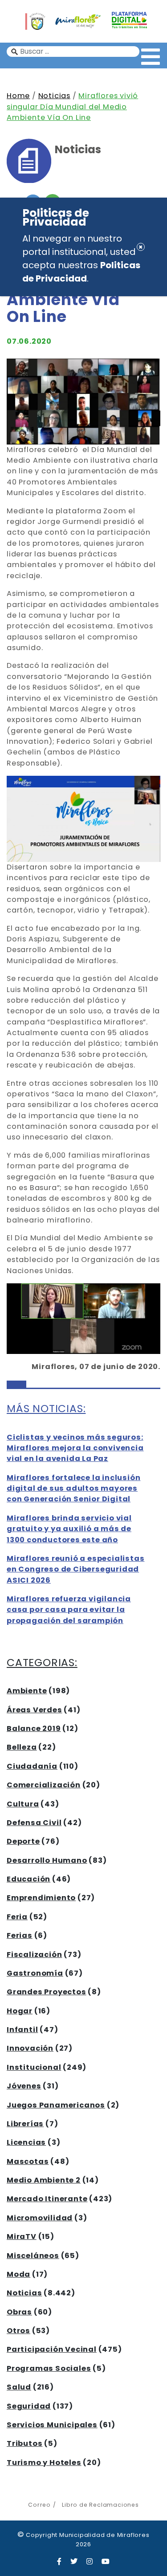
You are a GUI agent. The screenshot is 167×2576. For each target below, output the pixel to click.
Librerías (25, 2124)
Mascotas (28, 2161)
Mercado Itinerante (47, 2199)
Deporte (23, 1841)
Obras (19, 2312)
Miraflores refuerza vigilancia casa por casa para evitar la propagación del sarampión (69, 1610)
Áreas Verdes (35, 1710)
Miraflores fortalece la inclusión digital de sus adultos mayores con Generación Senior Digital (73, 1488)
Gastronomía (35, 1973)
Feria (17, 1917)
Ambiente (27, 1691)
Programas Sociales (49, 2368)
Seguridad (29, 2406)
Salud (19, 2387)
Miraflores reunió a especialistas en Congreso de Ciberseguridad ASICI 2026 (75, 1569)
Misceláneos (33, 2256)
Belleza (22, 1747)
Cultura (23, 1804)
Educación (29, 1879)
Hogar (20, 2011)
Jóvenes (24, 2086)
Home (18, 96)
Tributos (24, 2443)
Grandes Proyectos (47, 1992)
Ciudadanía (32, 1766)
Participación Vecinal (52, 2349)
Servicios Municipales (52, 2425)
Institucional (34, 2067)
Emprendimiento (41, 1898)
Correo (39, 2505)
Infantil (22, 2030)
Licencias (26, 2142)
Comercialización (44, 1785)
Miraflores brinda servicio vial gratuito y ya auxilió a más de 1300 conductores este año (69, 1529)
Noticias (54, 96)
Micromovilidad (40, 2218)
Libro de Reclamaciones (100, 2505)
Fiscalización (34, 1955)
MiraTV (22, 2237)
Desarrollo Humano (47, 1860)
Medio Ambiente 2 (44, 2180)
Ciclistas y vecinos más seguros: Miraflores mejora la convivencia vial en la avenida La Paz (75, 1448)
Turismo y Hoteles (44, 2463)
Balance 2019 (34, 1729)
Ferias (20, 1935)
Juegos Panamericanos (56, 2105)
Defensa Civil (34, 1823)
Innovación (30, 2048)
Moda (18, 2274)
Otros (18, 2331)
